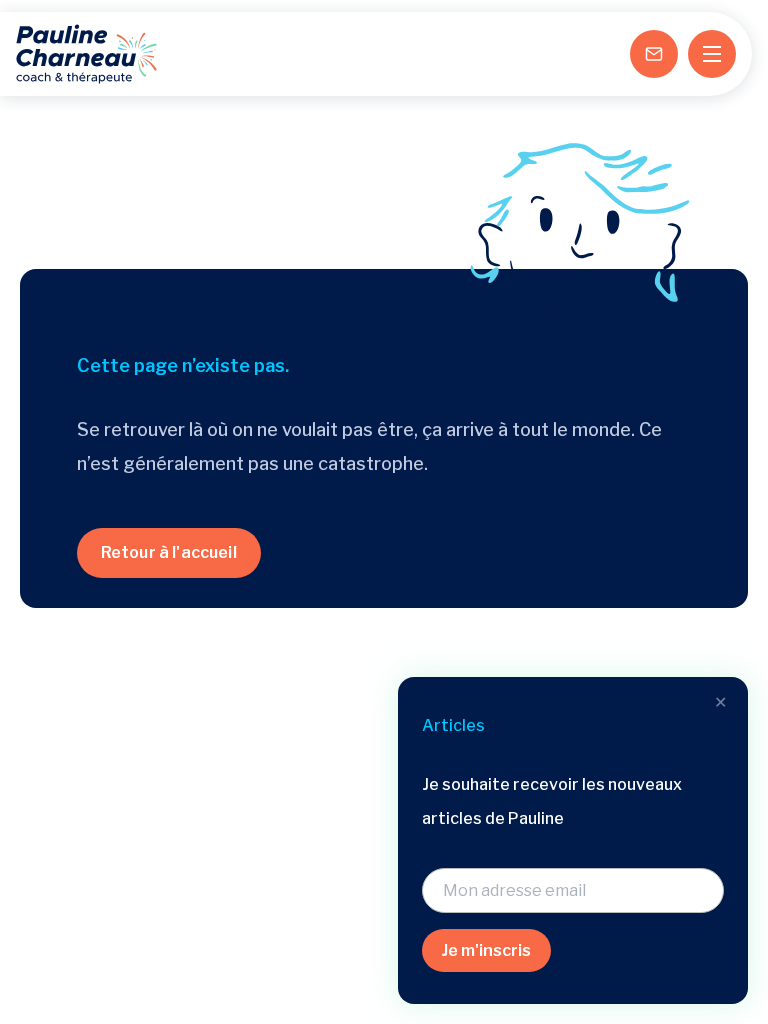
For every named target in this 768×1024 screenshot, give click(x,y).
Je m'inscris (486, 950)
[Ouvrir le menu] (712, 54)
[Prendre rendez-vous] (654, 54)
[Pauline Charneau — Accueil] (86, 54)
